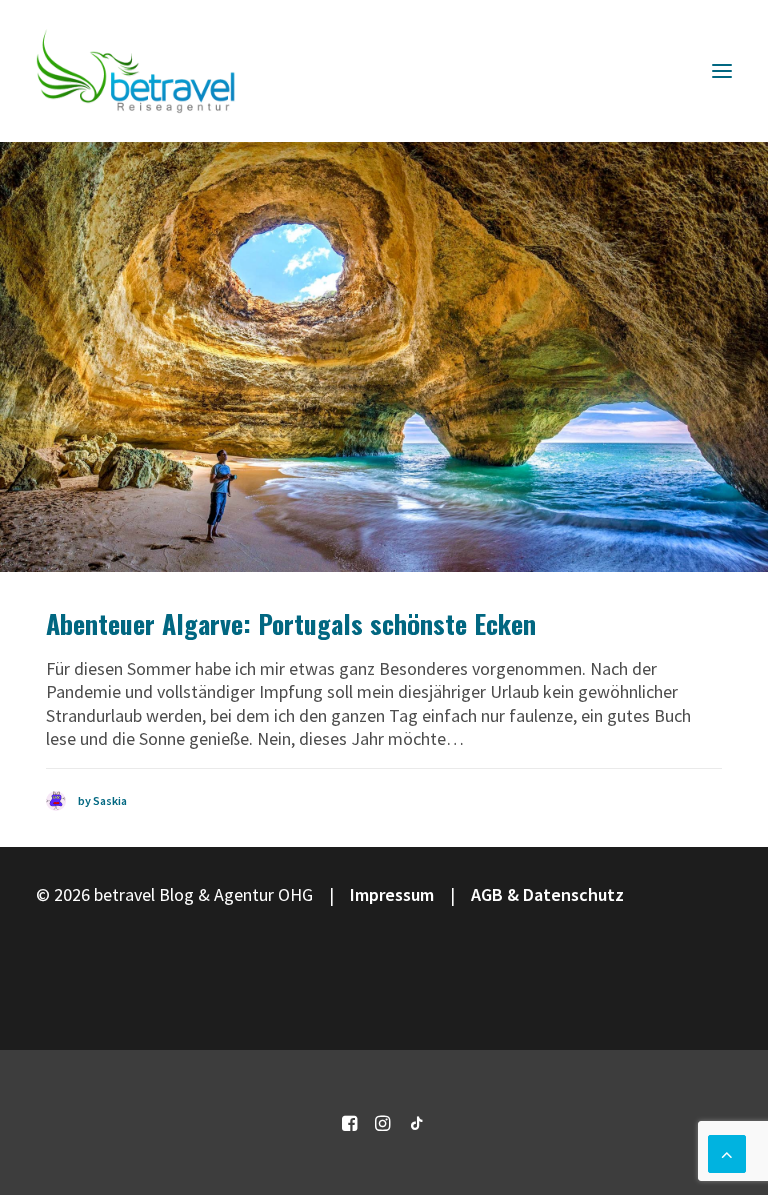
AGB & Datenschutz (547, 894)
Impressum (392, 894)
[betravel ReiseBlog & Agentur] (136, 71)
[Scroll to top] (727, 1151)
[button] (722, 71)
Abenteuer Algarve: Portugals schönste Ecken (291, 623)
